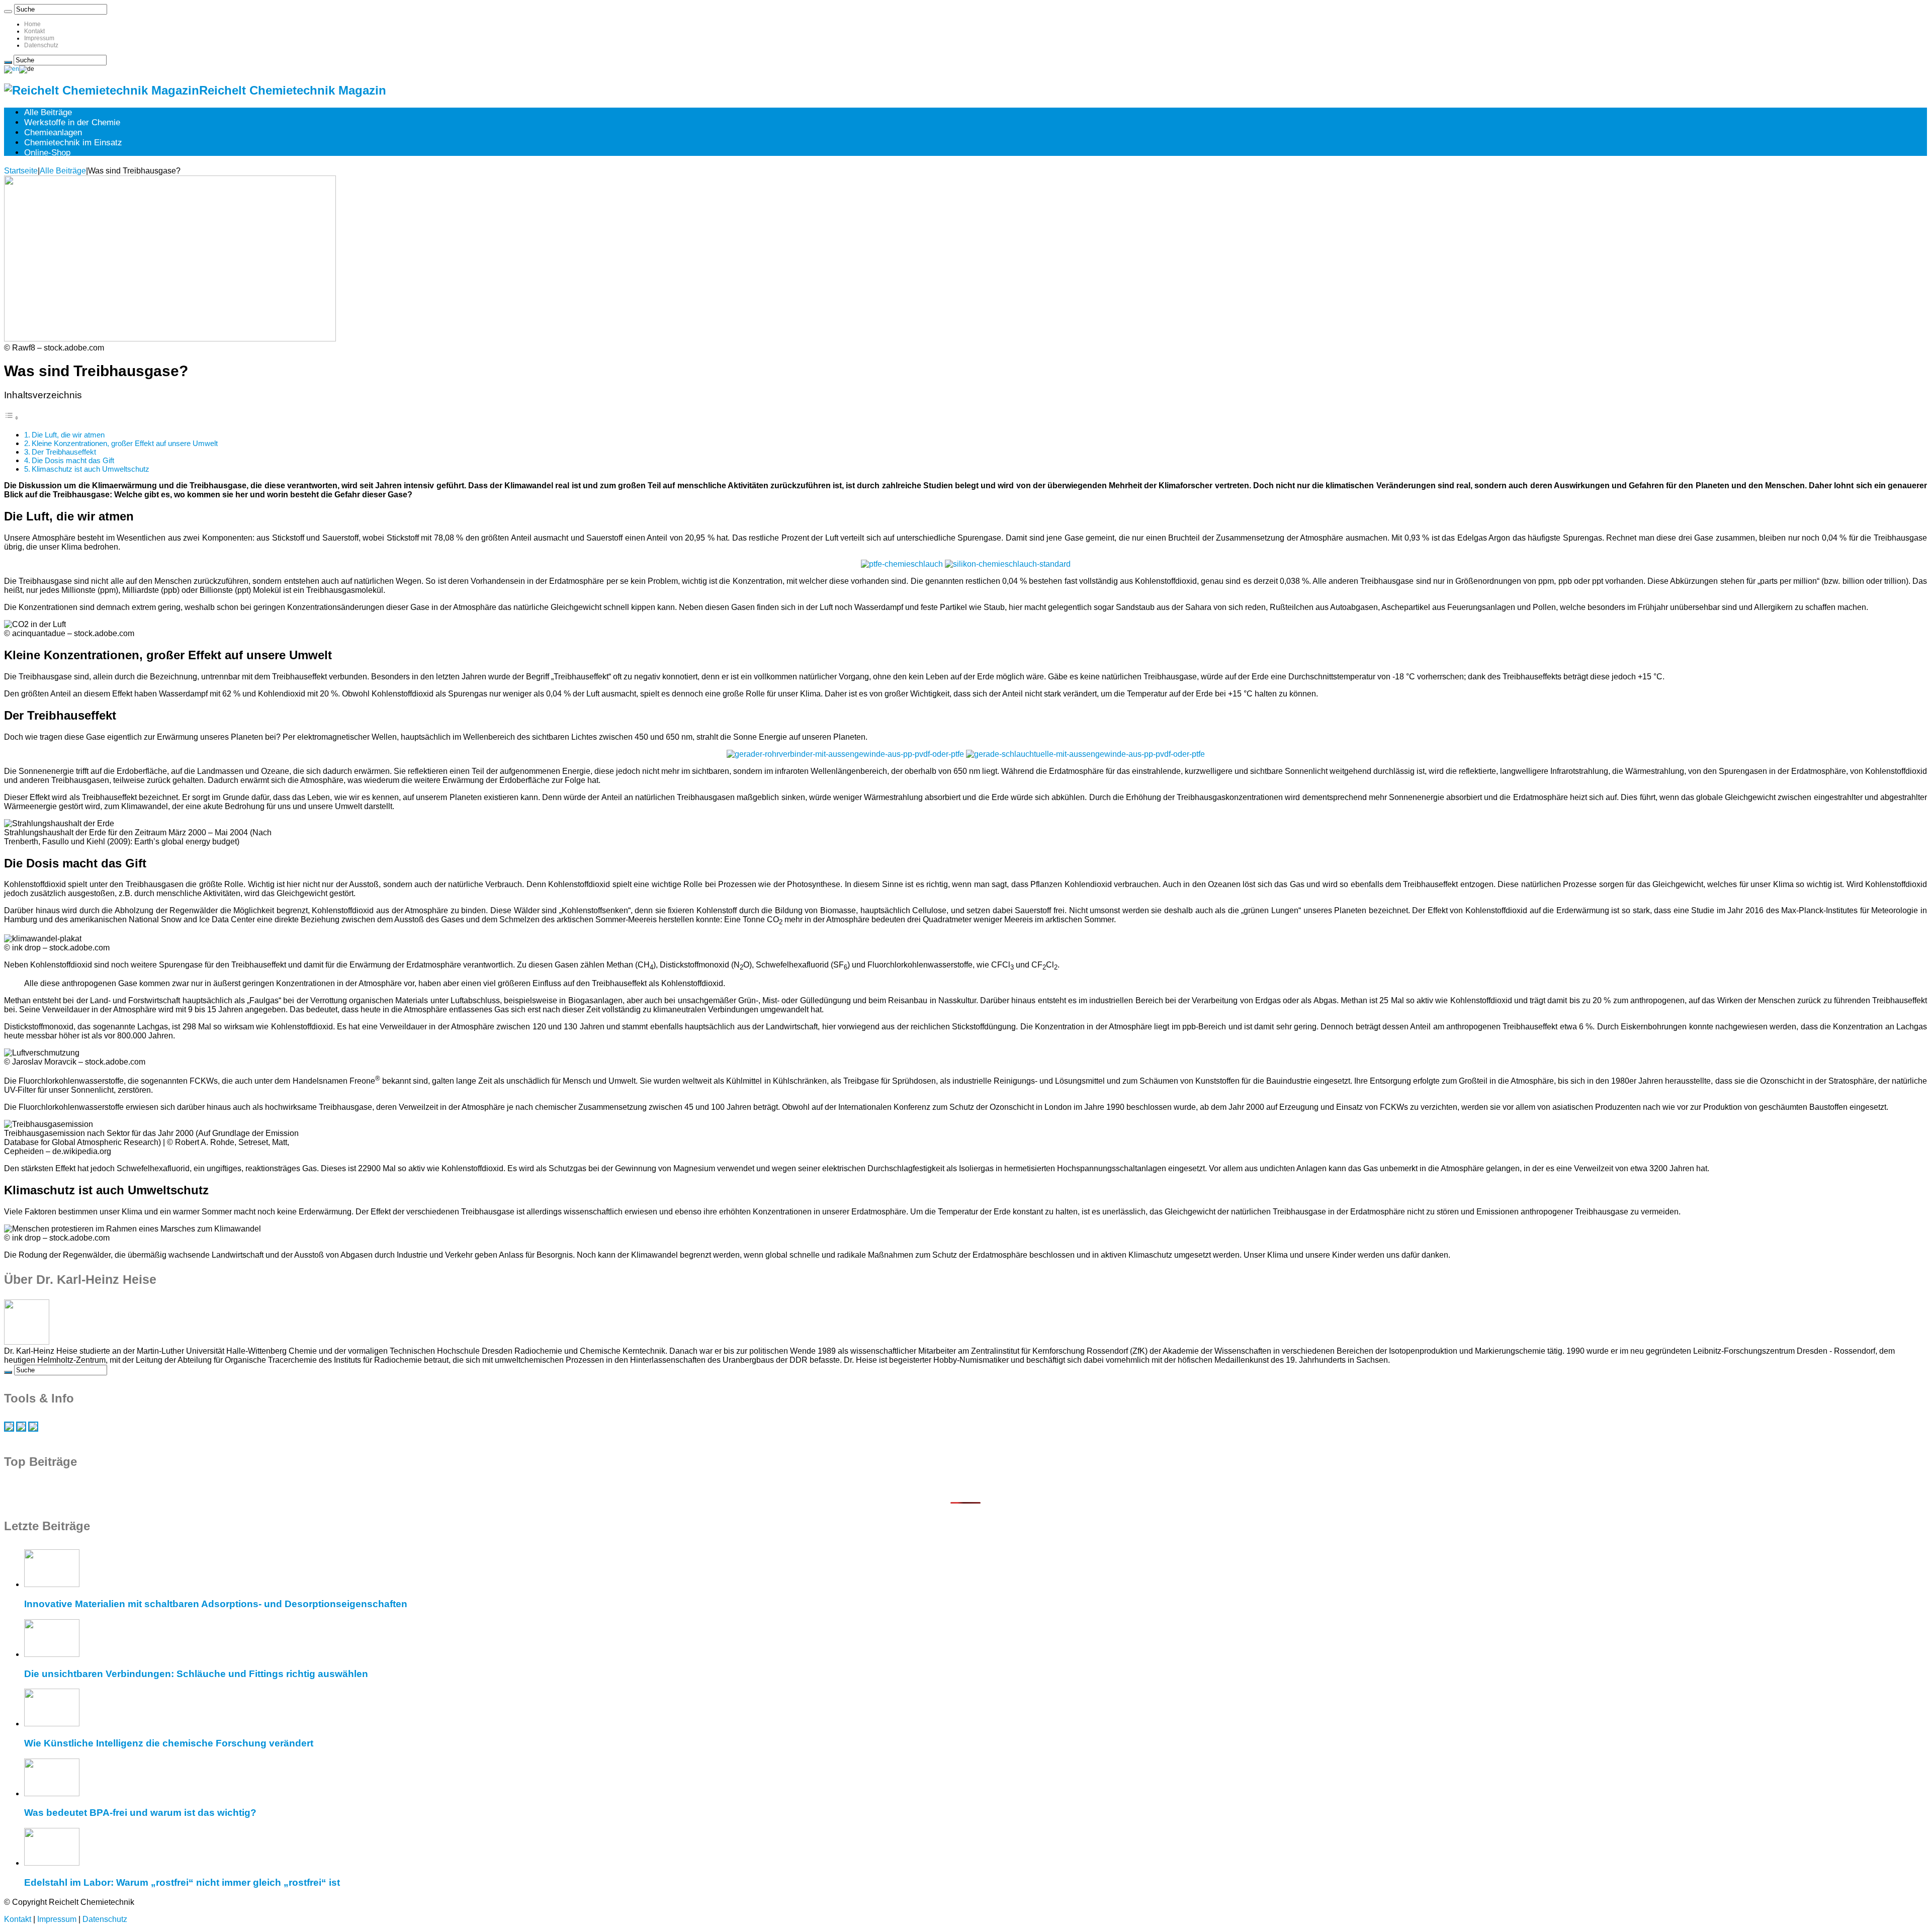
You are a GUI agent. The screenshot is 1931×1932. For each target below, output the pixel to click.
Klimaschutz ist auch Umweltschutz (91, 469)
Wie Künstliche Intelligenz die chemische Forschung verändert (169, 1743)
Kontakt (34, 31)
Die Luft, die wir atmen (68, 435)
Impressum (39, 38)
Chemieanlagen (53, 133)
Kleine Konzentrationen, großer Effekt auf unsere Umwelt (125, 443)
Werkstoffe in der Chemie (72, 122)
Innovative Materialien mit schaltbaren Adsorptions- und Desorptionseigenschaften (216, 1604)
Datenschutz (41, 45)
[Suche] (8, 12)
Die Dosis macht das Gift (73, 460)
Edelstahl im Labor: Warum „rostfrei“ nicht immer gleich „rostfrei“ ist (182, 1882)
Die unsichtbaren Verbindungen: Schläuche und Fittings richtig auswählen (196, 1674)
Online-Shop (47, 153)
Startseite (21, 171)
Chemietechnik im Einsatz (73, 143)
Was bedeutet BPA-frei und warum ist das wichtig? (140, 1813)
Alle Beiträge (48, 112)
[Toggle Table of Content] (12, 418)
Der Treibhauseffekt (64, 452)
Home (32, 24)
